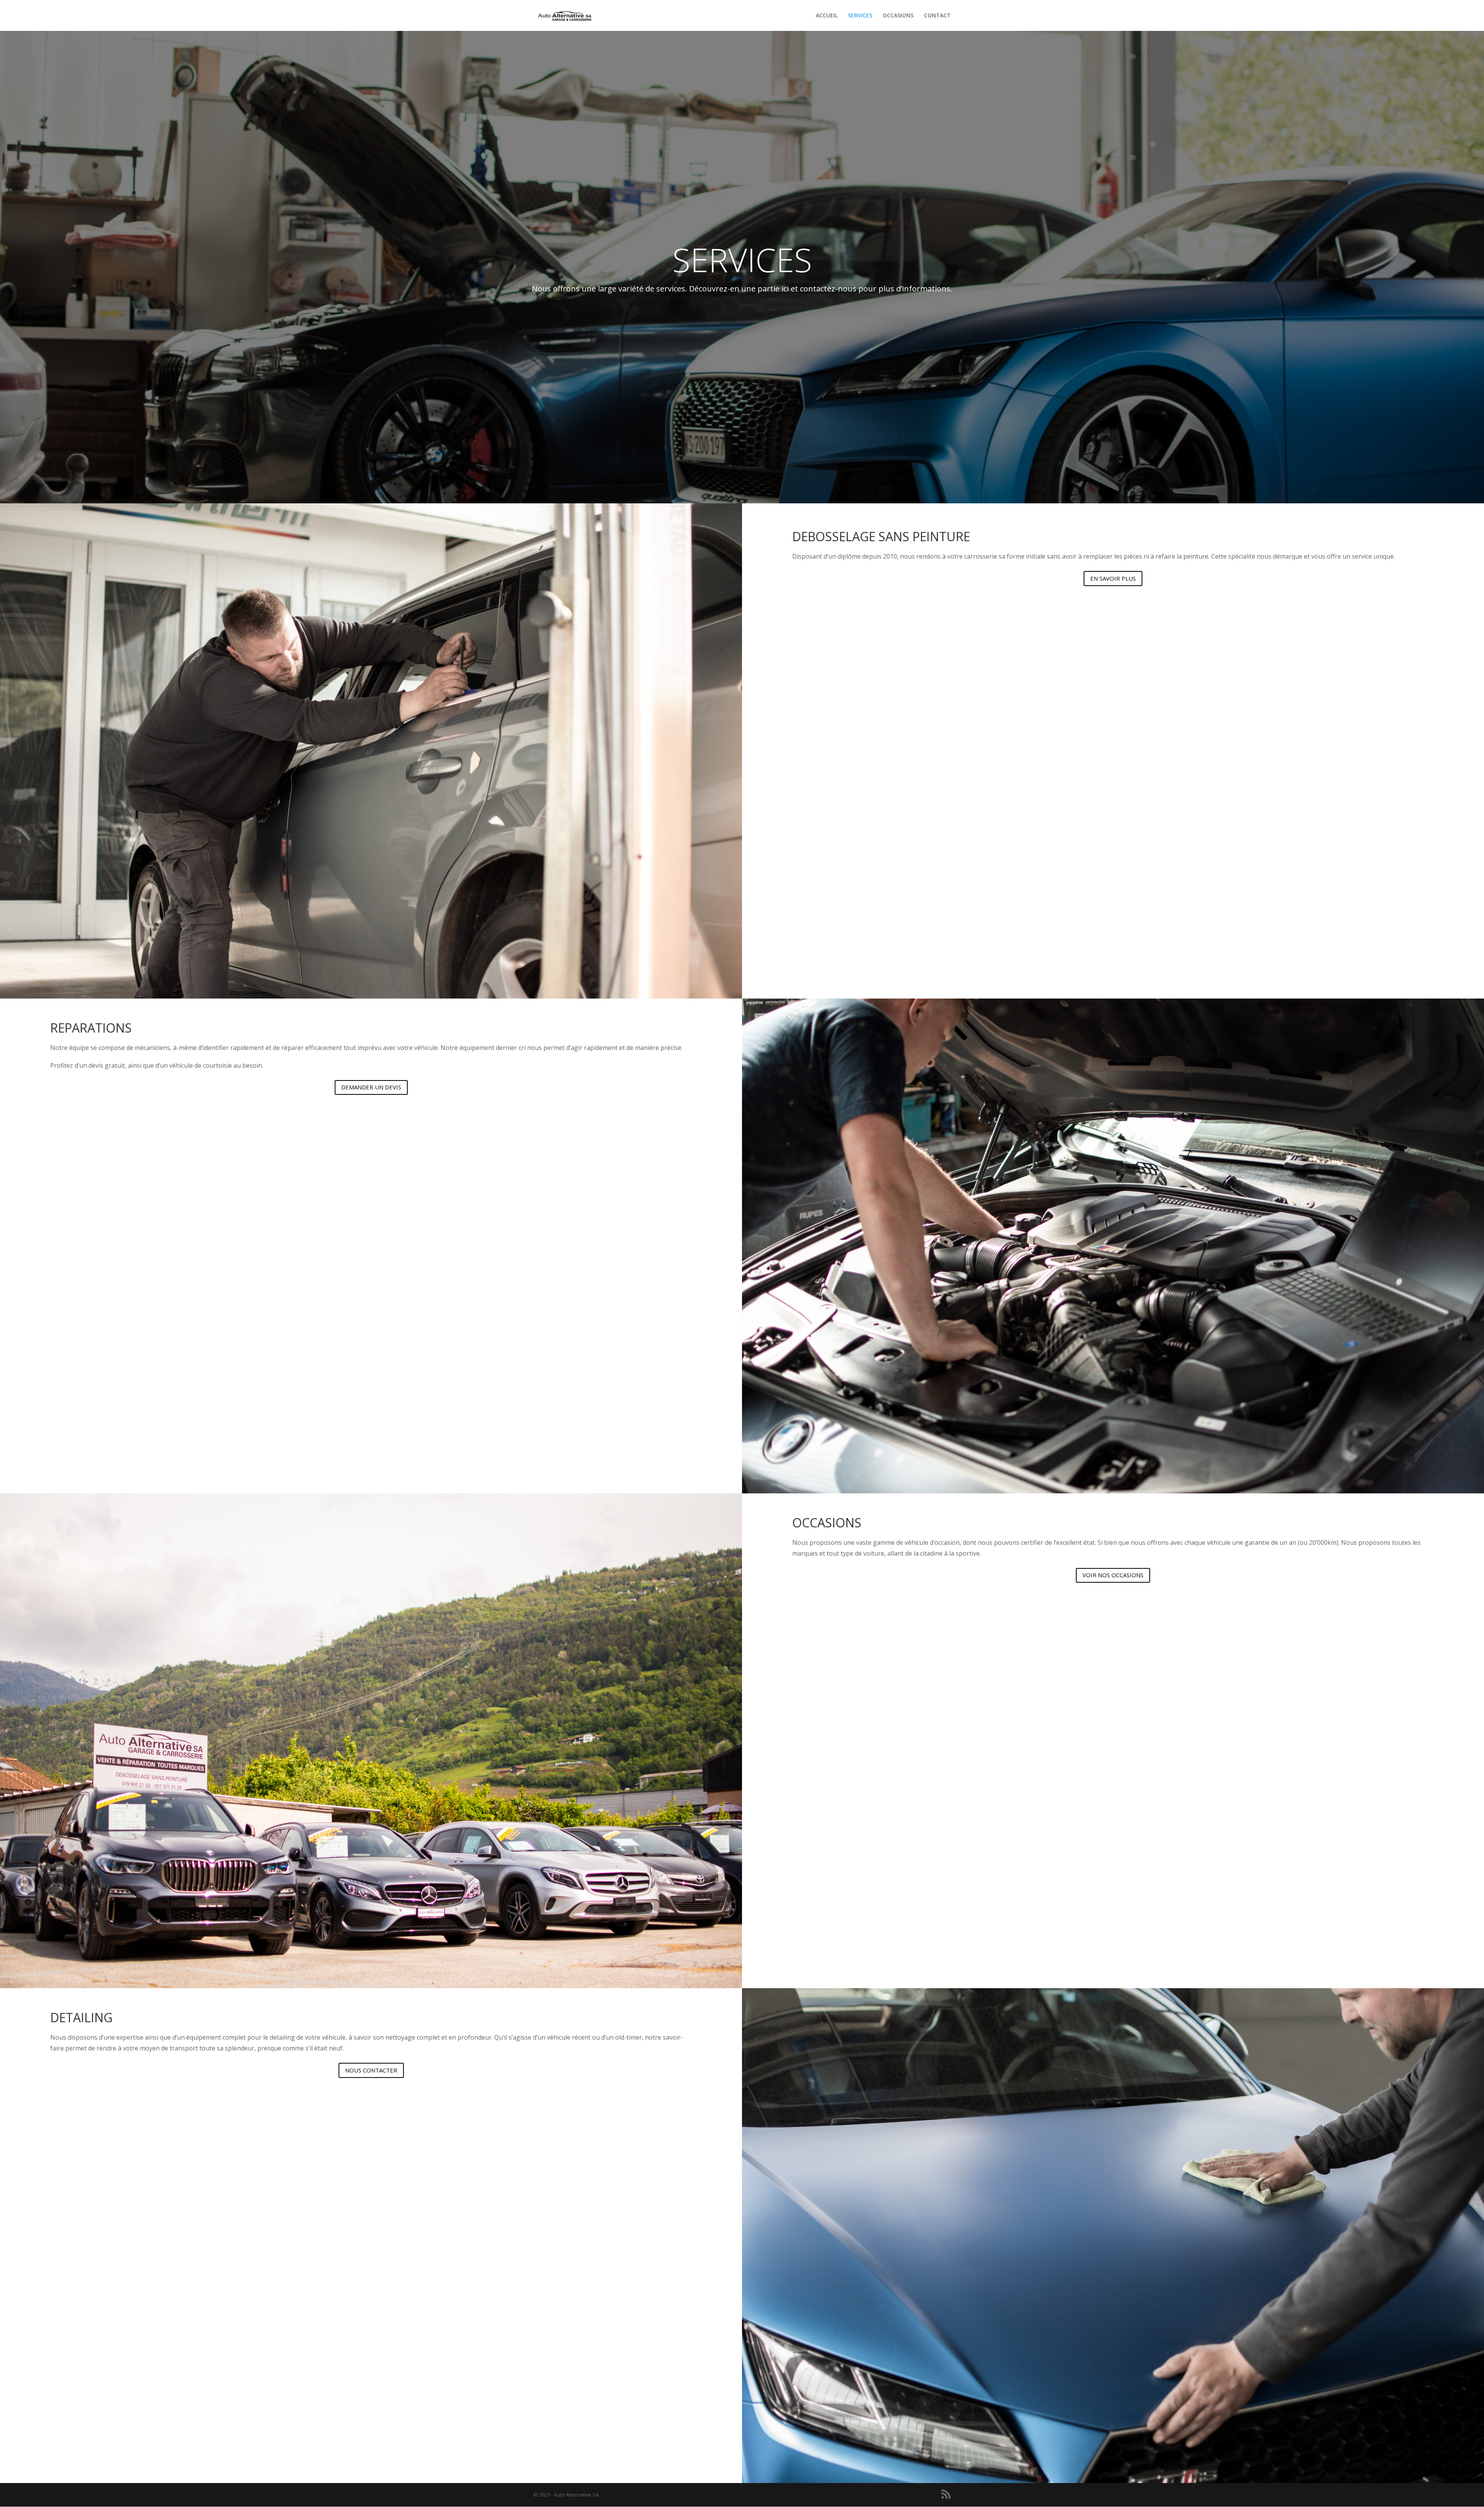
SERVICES (860, 16)
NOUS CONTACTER (371, 2070)
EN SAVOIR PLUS (1113, 578)
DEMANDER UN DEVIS (371, 1087)
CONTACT (937, 16)
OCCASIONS (898, 16)
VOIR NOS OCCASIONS (1113, 1575)
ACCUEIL (827, 16)
